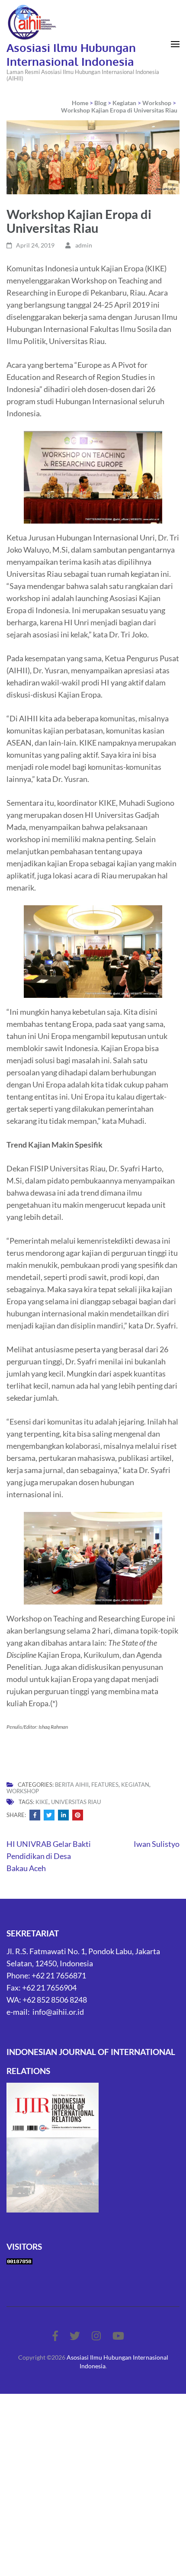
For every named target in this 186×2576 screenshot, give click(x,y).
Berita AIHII (72, 1785)
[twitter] (75, 2336)
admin (84, 245)
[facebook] (55, 2336)
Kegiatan (135, 1785)
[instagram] (96, 2336)
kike (42, 1802)
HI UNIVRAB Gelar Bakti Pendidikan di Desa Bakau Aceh (49, 1856)
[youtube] (118, 2336)
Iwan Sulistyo (157, 1844)
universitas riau (76, 1802)
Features (105, 1785)
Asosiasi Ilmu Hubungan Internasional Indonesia (71, 54)
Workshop (23, 1791)
